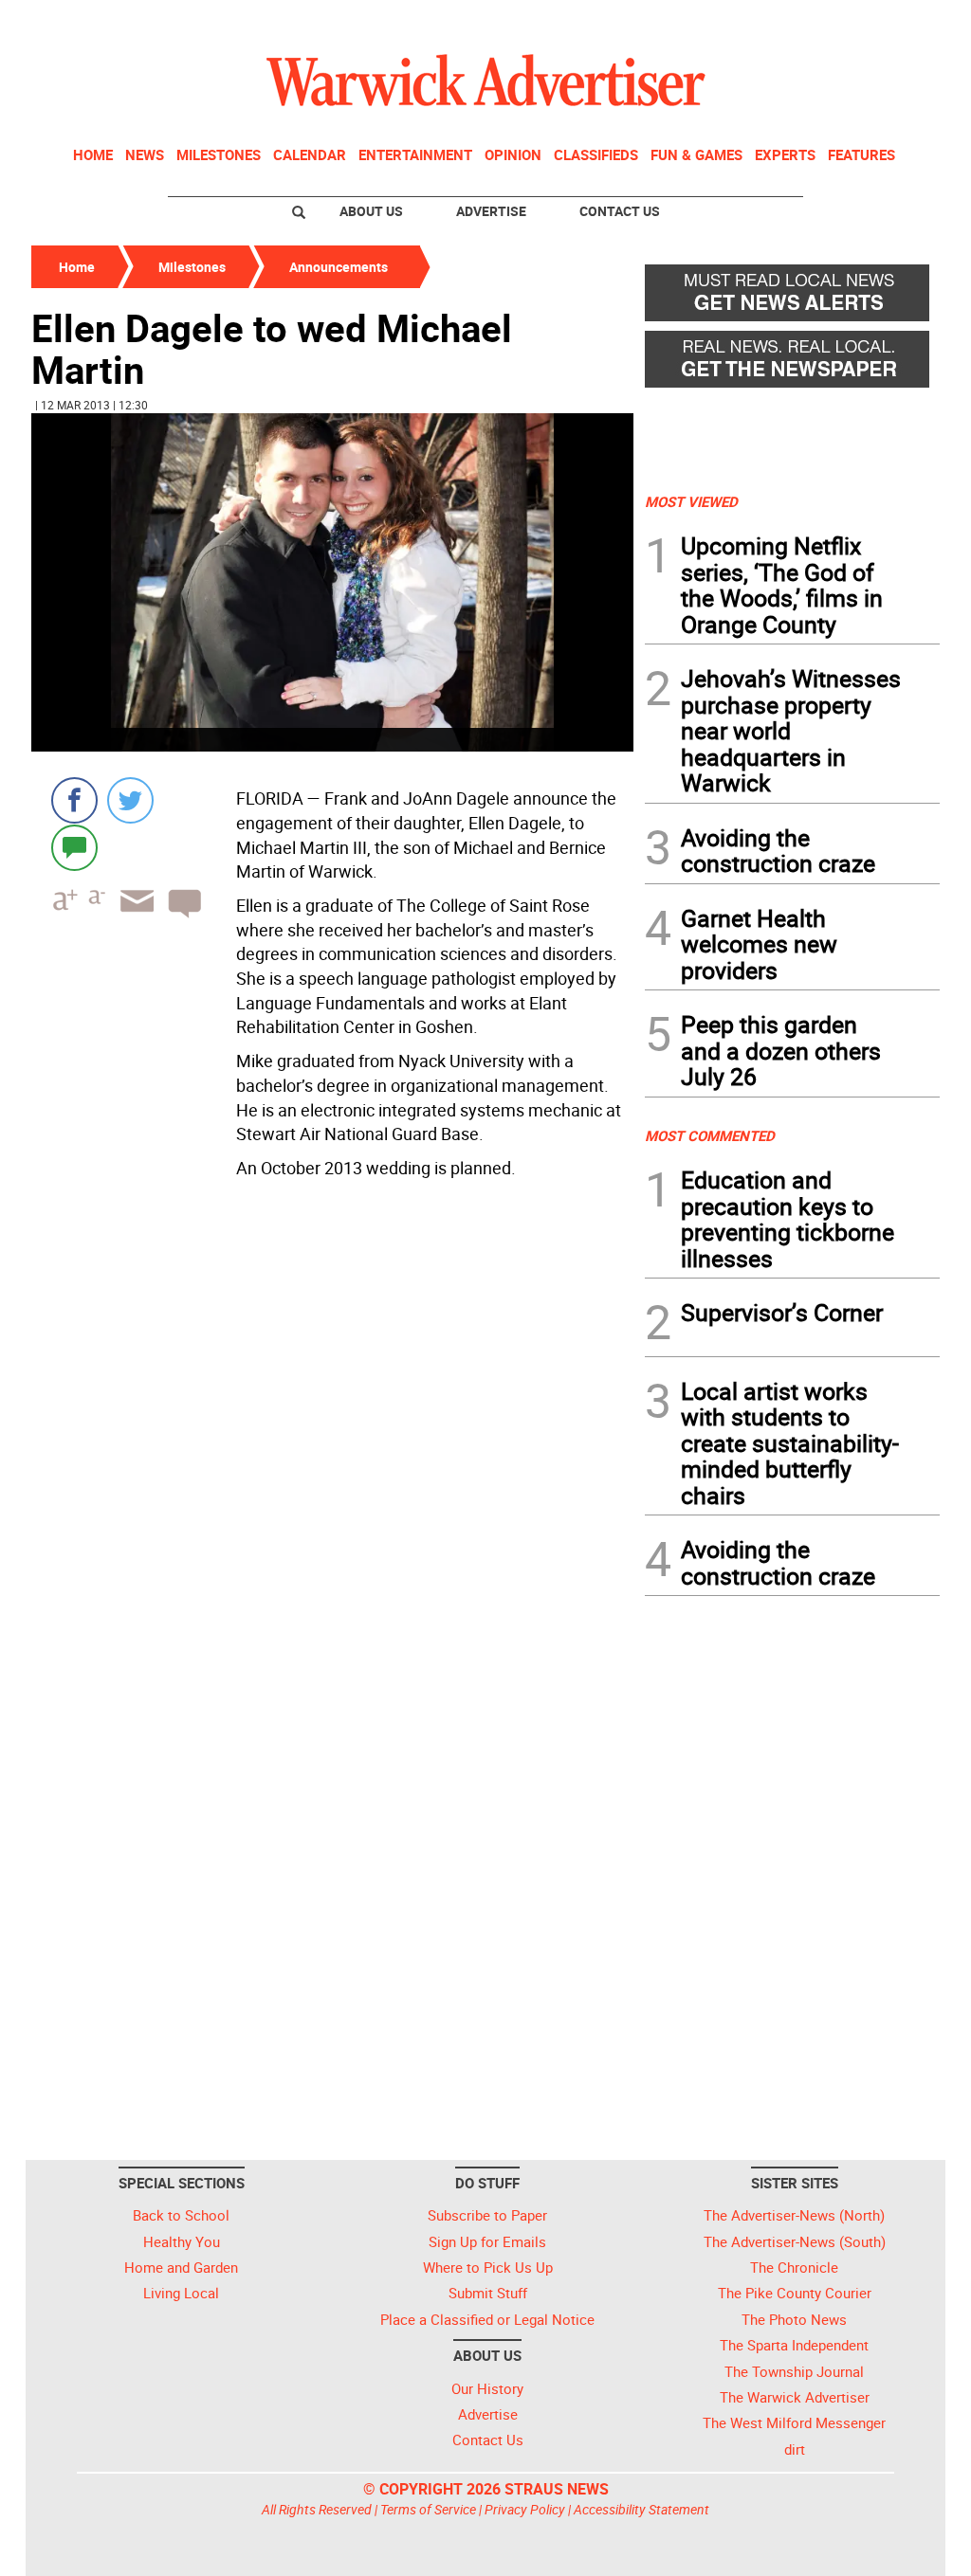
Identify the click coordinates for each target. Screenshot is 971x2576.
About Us (371, 211)
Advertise (491, 211)
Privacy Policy (525, 2509)
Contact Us (620, 211)
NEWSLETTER (787, 22)
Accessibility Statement (641, 2509)
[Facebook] (74, 800)
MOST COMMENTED (710, 1135)
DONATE (894, 22)
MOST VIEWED (691, 501)
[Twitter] (130, 800)
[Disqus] (332, 1427)
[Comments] (74, 847)
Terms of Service (428, 2509)
